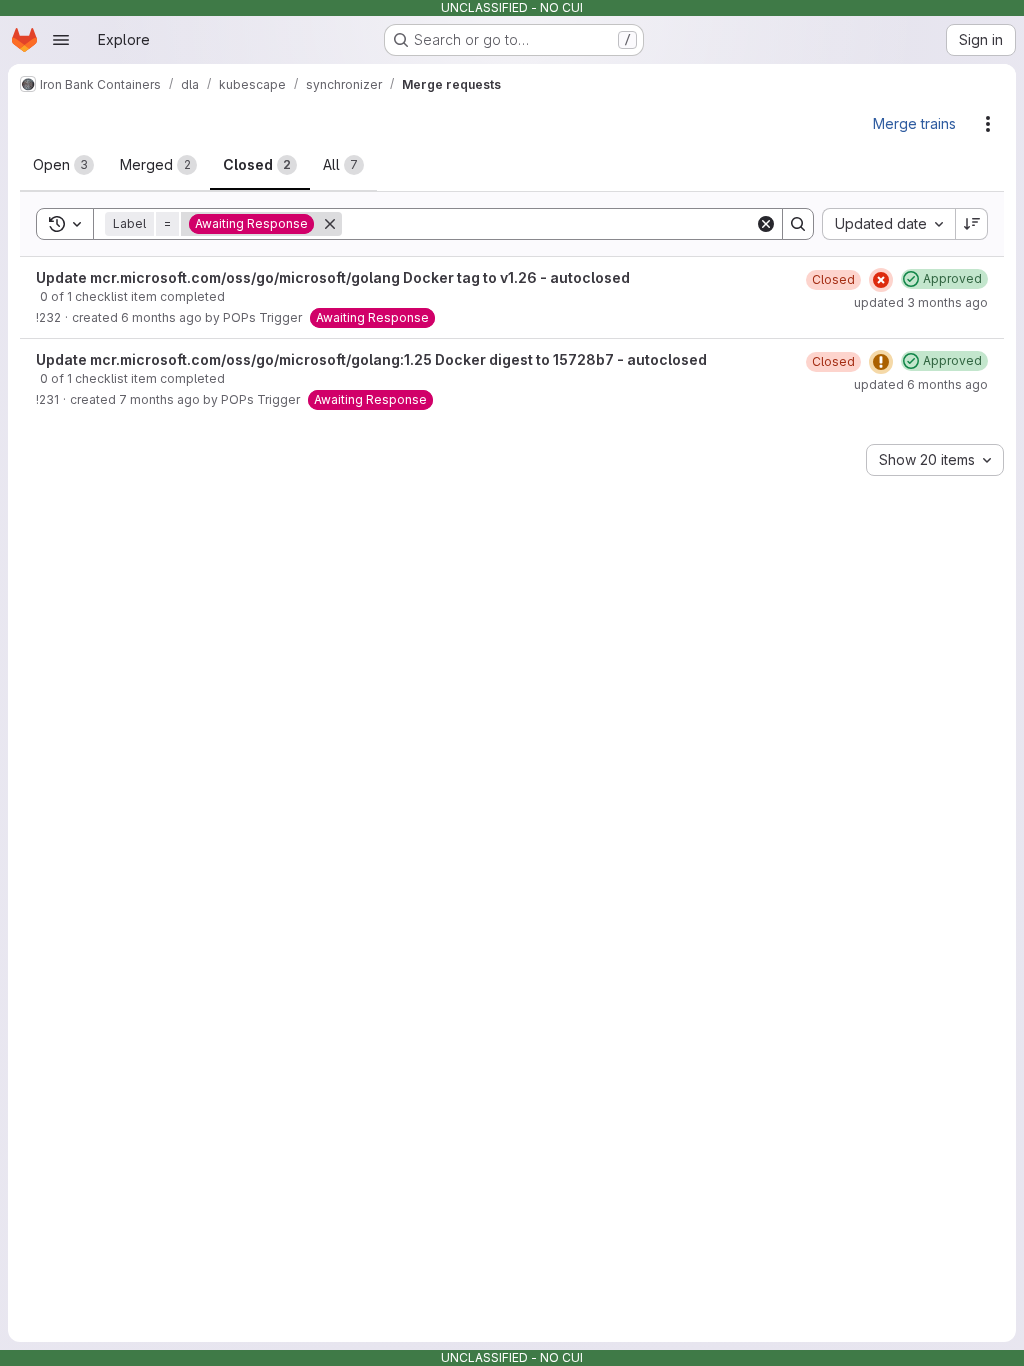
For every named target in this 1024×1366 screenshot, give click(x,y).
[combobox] (888, 224)
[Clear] (766, 224)
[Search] (798, 224)
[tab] (63, 165)
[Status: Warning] (881, 362)
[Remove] (330, 224)
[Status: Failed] (881, 280)
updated (921, 302)
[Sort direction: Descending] (972, 224)
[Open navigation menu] (61, 40)
